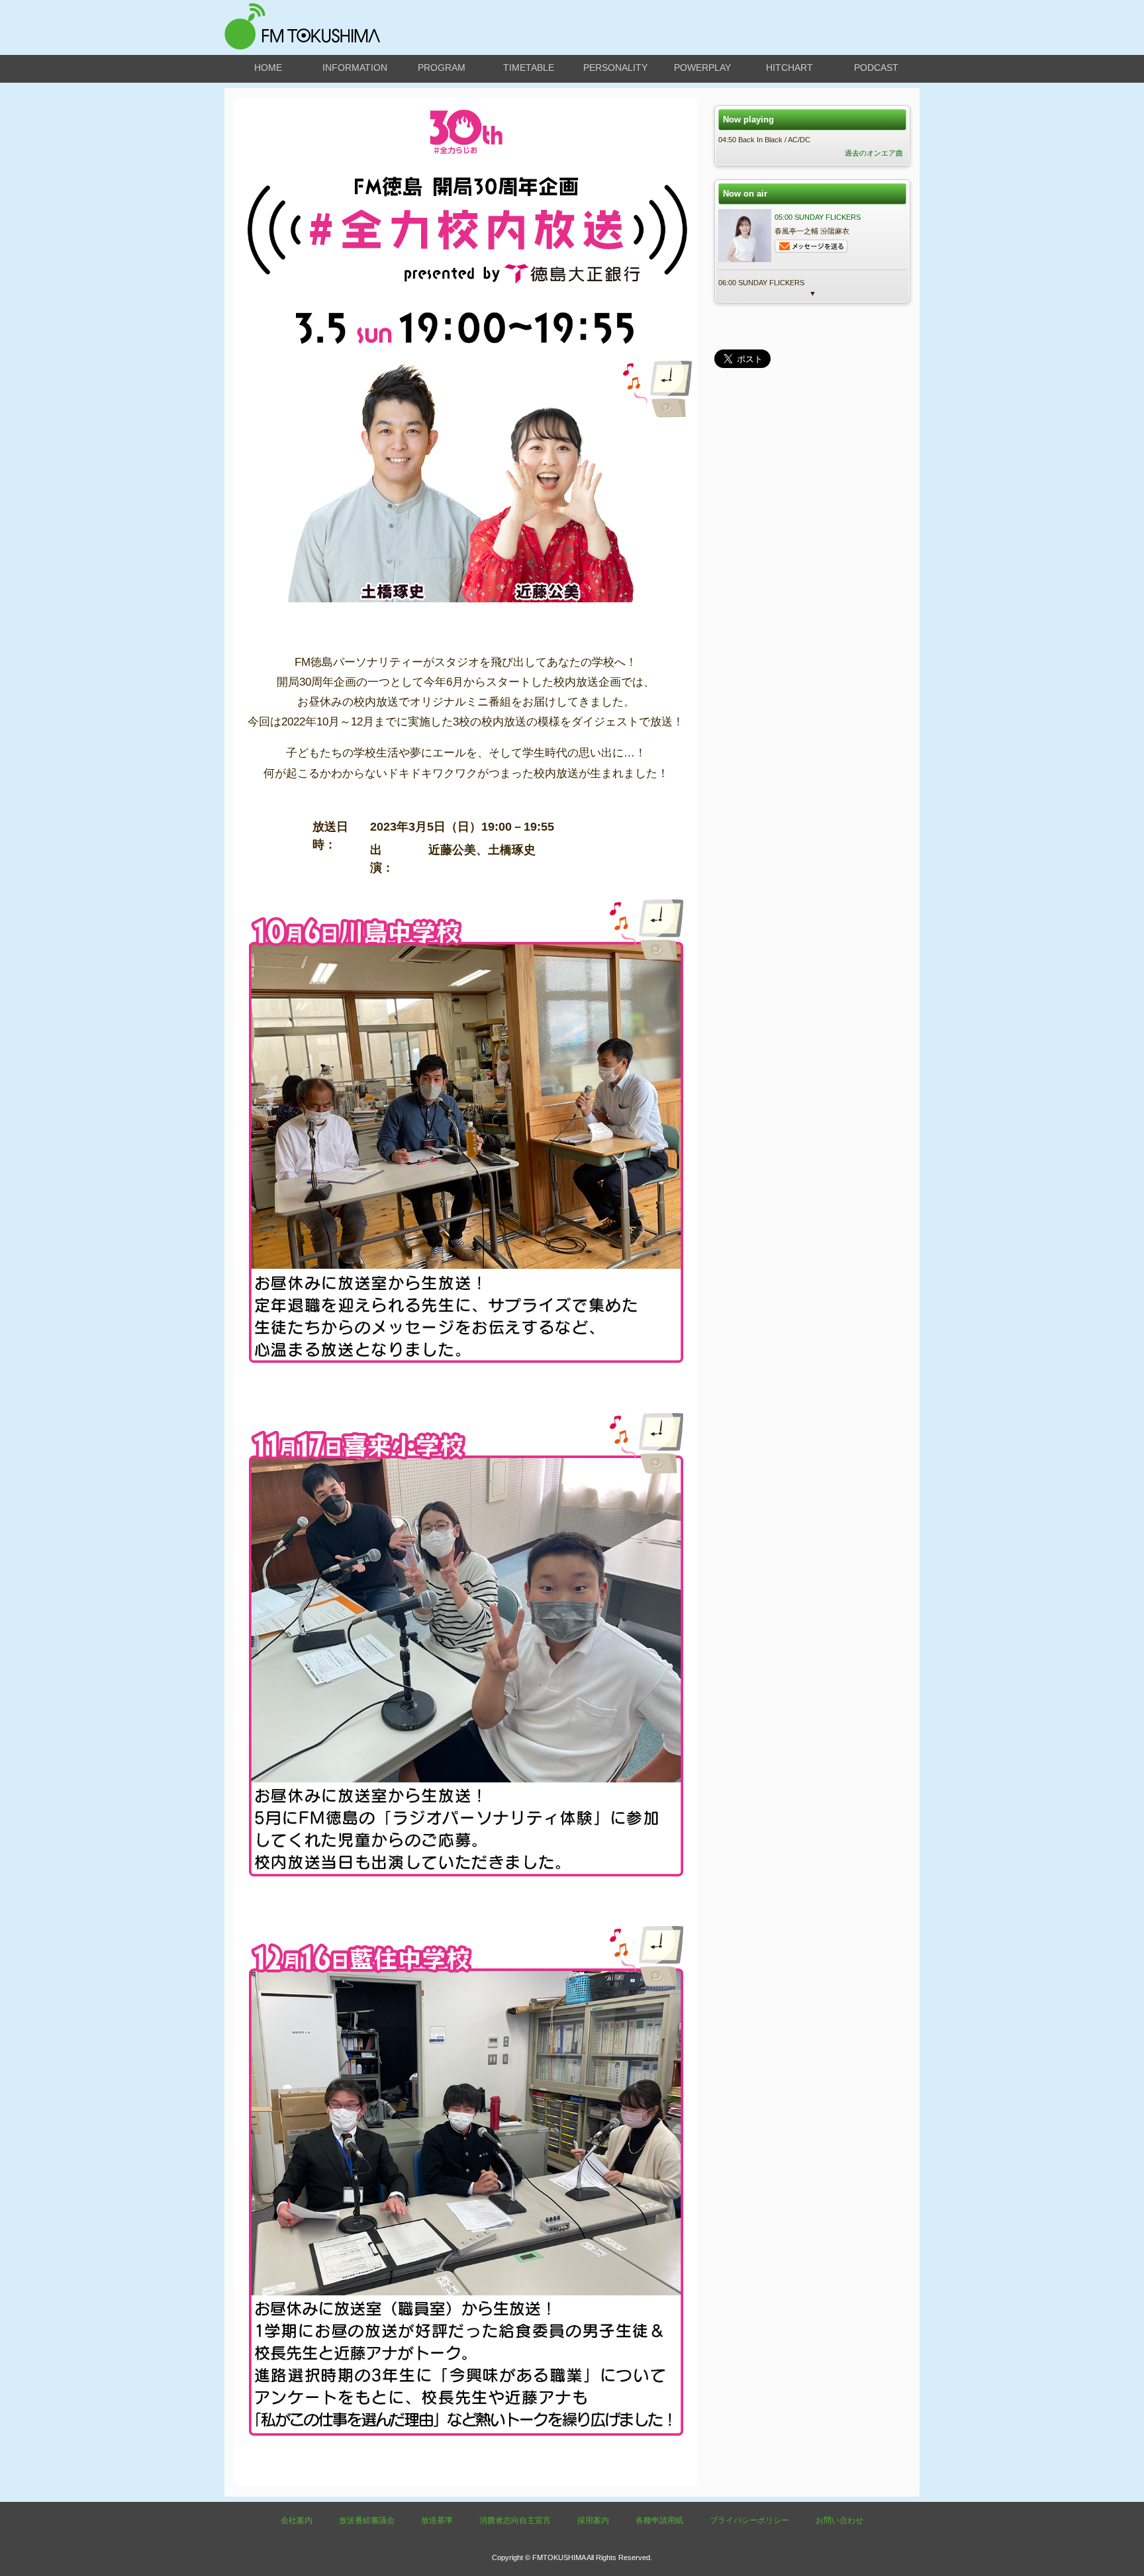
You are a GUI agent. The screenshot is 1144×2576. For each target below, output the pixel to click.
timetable (529, 68)
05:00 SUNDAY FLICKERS (818, 217)
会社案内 (297, 2520)
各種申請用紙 (659, 2520)
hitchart (789, 68)
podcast (876, 68)
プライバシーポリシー (749, 2520)
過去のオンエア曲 (874, 153)
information (355, 68)
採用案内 (593, 2520)
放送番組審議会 (367, 2520)
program (442, 68)
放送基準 (437, 2520)
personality (615, 68)
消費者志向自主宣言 (515, 2520)
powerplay (702, 68)
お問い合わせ (839, 2520)
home (268, 68)
